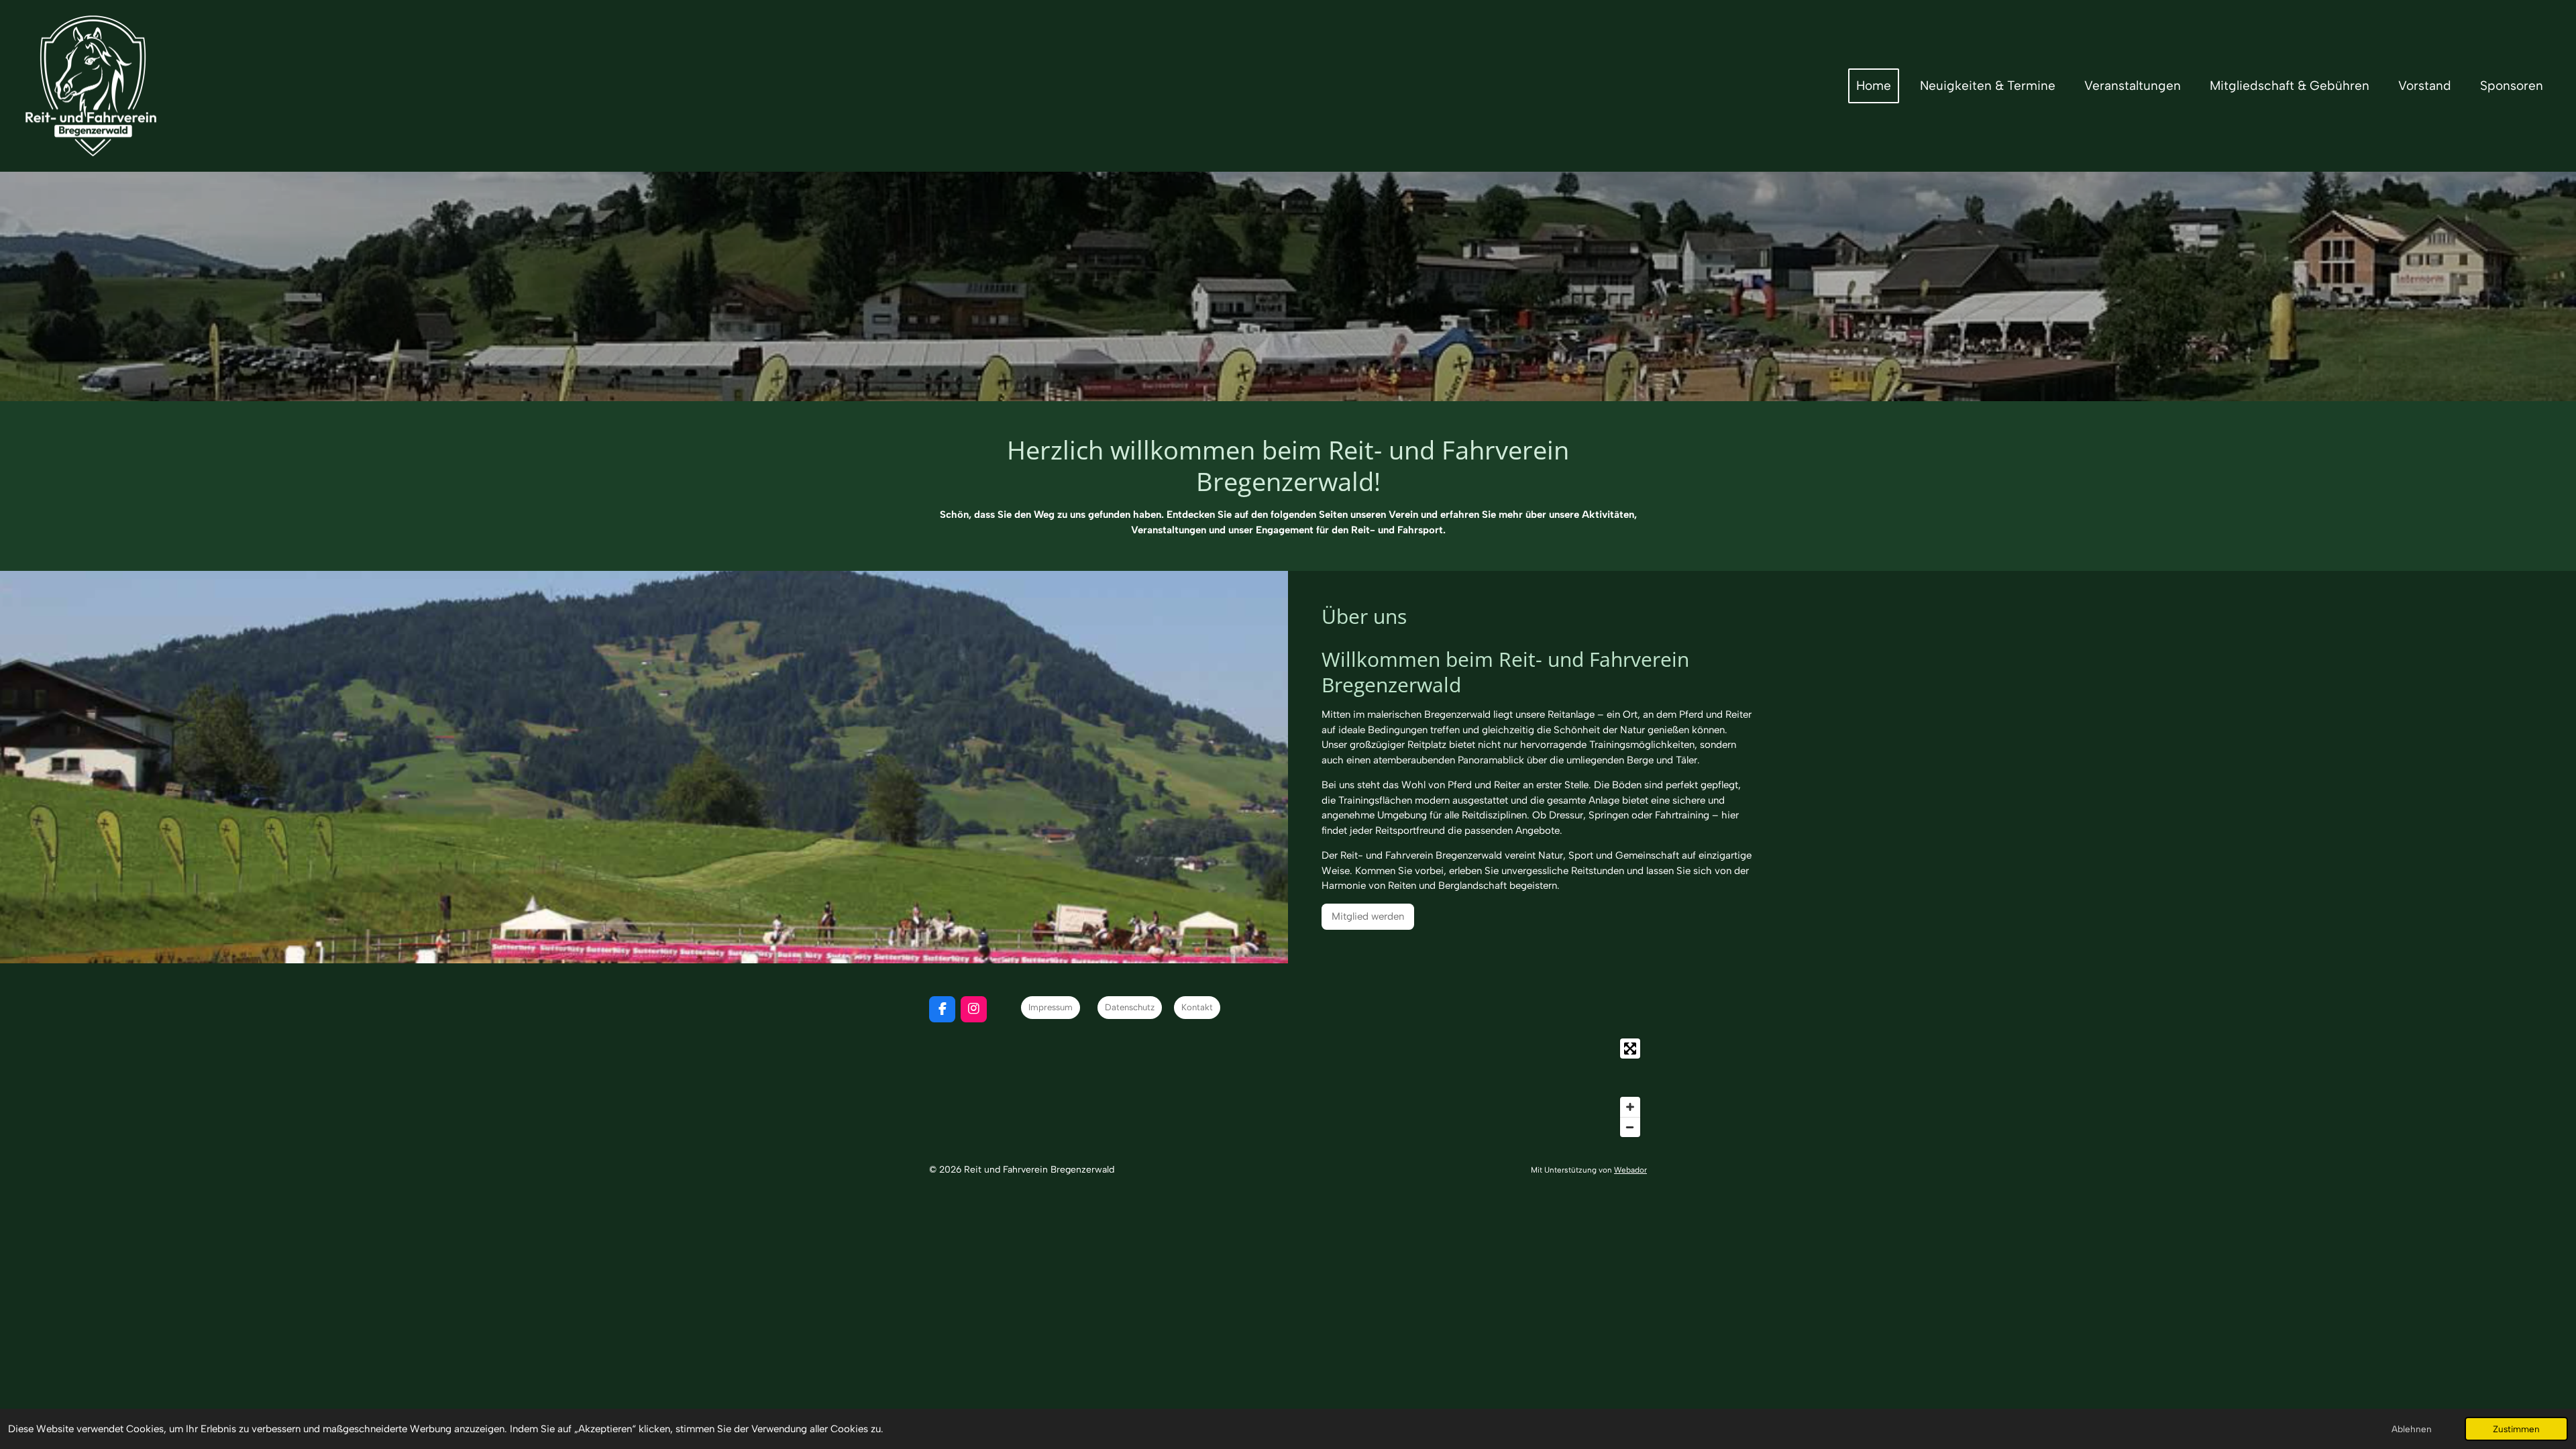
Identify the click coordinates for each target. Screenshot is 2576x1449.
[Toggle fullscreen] (1630, 1049)
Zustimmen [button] (2516, 1429)
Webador (1630, 1170)
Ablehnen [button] (2412, 1429)
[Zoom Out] (1630, 1127)
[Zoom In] (1630, 1107)
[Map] (1288, 1088)
